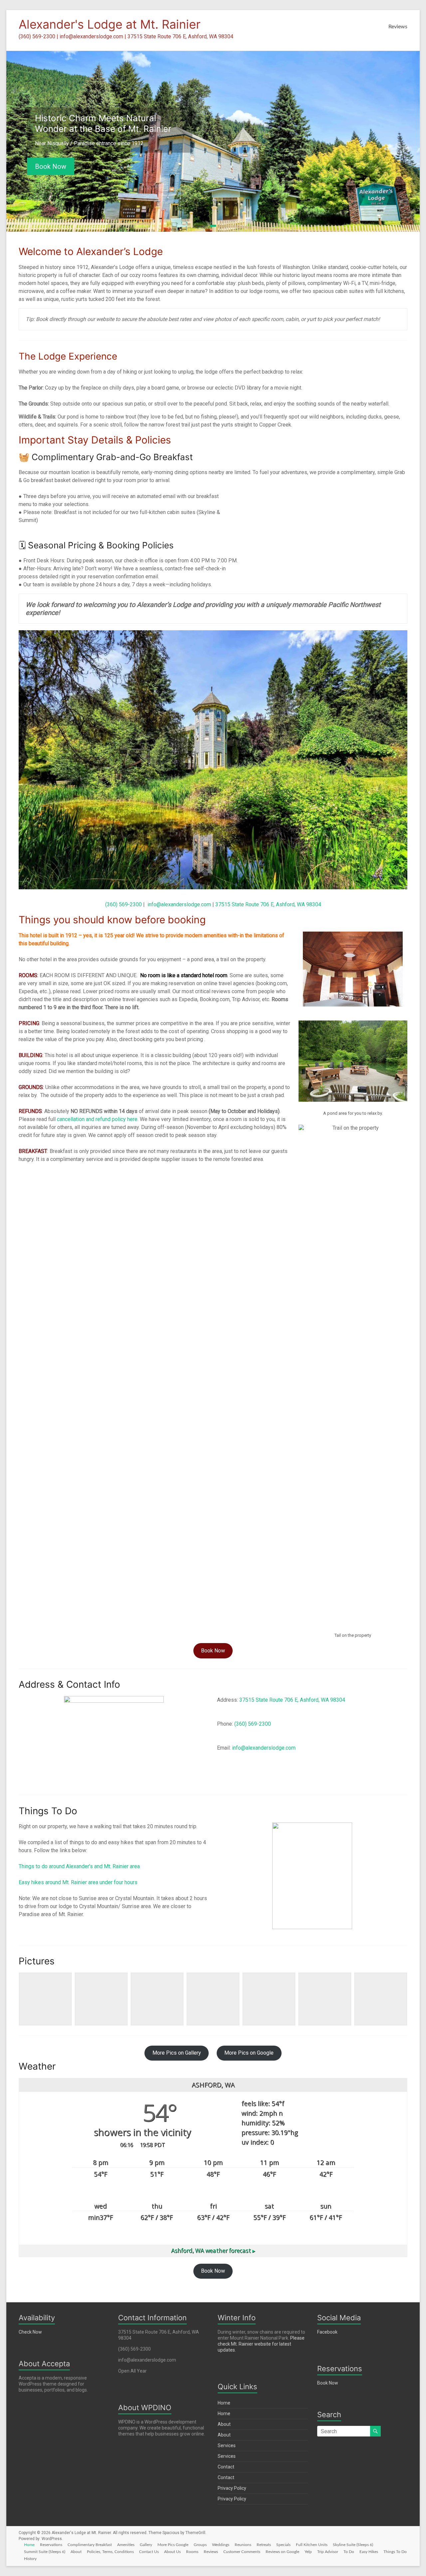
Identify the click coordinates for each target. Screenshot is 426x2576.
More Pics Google (173, 2545)
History (30, 2559)
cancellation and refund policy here (97, 1119)
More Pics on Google (249, 2053)
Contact (226, 2467)
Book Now (51, 166)
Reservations (51, 2545)
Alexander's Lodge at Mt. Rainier (109, 24)
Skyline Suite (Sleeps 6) (353, 2545)
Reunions (243, 2545)
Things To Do (395, 2552)
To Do (349, 2552)
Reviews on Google (282, 2552)
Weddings (221, 2545)
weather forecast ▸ (213, 2251)
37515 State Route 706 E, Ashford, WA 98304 (268, 904)
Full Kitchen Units (312, 2545)
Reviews (398, 27)
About (224, 2424)
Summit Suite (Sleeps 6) (45, 2552)
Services (227, 2445)
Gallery (146, 2545)
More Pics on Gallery (177, 2053)
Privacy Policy (232, 2488)
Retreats (264, 2545)
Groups (200, 2545)
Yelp (308, 2552)
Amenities (126, 2545)
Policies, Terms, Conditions (110, 2552)
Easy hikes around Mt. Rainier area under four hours (78, 1882)
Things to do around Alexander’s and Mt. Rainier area (79, 1866)
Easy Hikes (369, 2552)
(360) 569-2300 (123, 904)
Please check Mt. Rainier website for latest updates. (261, 2344)
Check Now (30, 2332)
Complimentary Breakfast (90, 2545)
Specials (283, 2545)
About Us (172, 2552)
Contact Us (149, 2552)
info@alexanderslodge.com (179, 904)
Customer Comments (242, 2552)
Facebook (327, 2332)
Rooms (192, 2552)
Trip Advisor (328, 2552)
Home (224, 2403)
